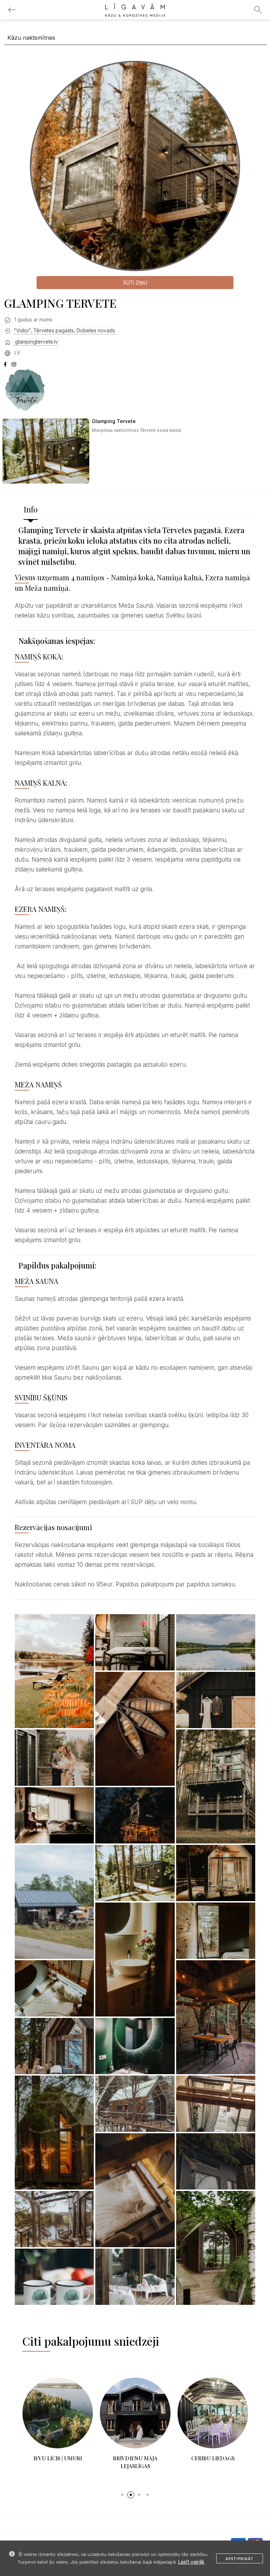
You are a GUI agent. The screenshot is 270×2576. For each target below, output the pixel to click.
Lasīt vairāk (191, 2562)
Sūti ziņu (135, 283)
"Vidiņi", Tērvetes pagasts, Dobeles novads (64, 330)
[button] (122, 2495)
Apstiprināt (240, 2559)
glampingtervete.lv (36, 342)
